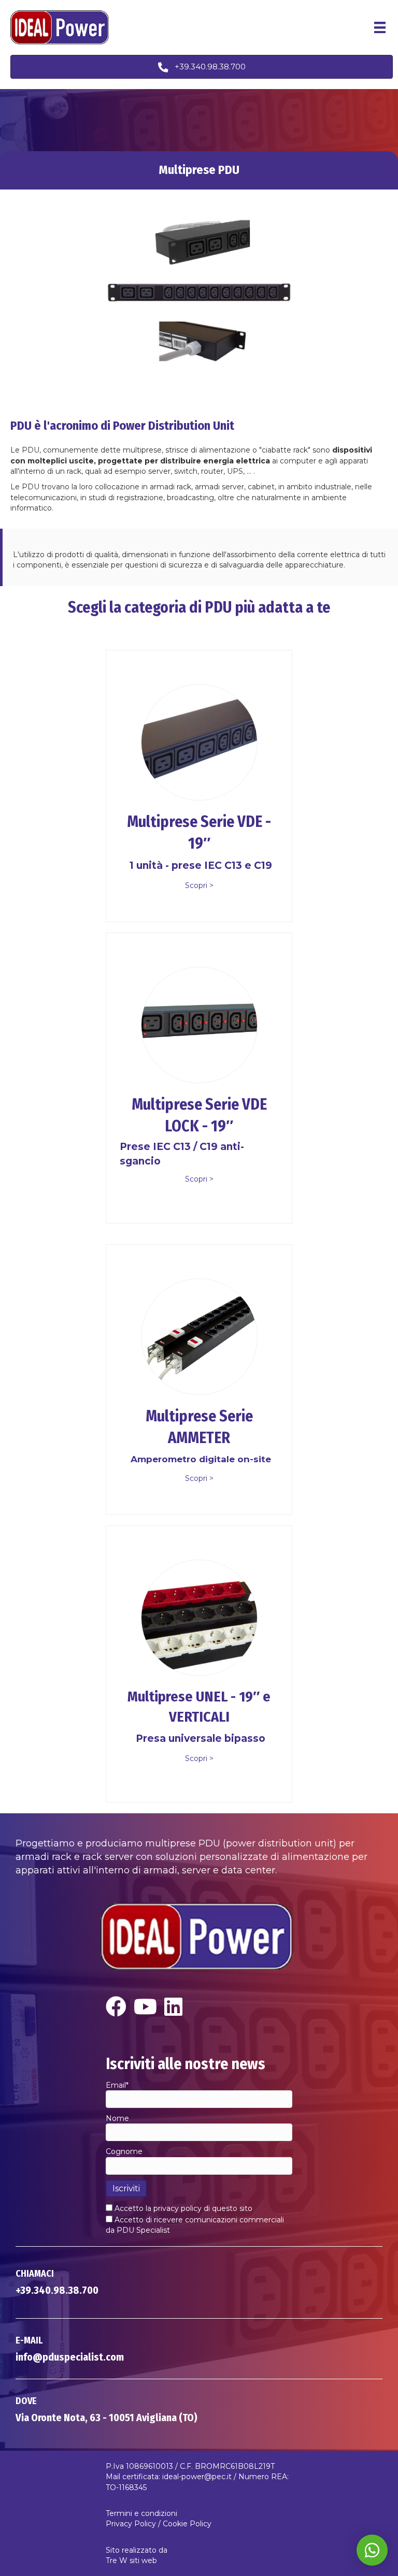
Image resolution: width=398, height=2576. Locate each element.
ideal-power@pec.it (197, 2477)
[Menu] (380, 27)
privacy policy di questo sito (203, 2208)
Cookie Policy (187, 2524)
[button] (202, 67)
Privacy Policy (131, 2524)
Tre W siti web (131, 2560)
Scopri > (199, 885)
